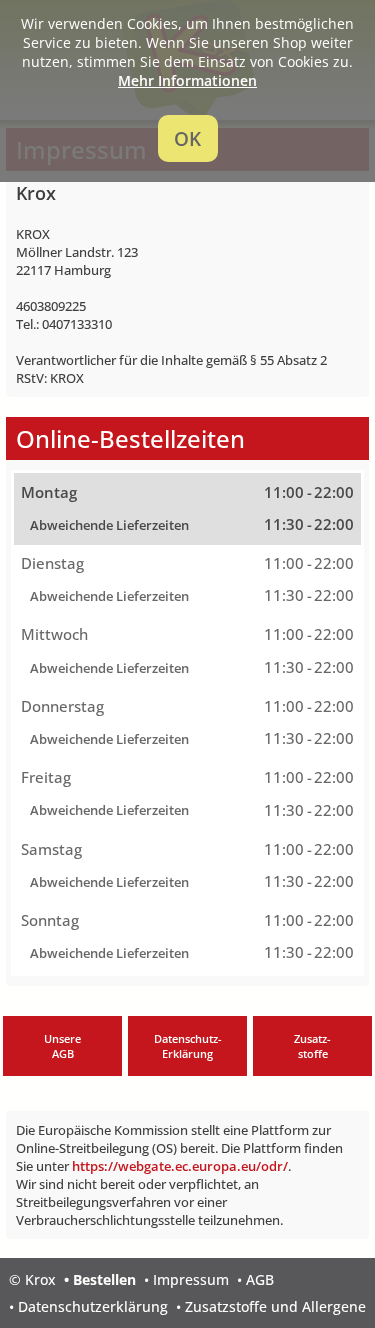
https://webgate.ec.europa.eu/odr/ (180, 1166)
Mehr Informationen (187, 80)
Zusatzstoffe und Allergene (275, 1306)
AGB (260, 1279)
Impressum (191, 1279)
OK (187, 138)
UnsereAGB (62, 1046)
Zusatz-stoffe (312, 1046)
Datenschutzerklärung (93, 1306)
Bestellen (104, 1279)
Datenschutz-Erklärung (188, 1046)
